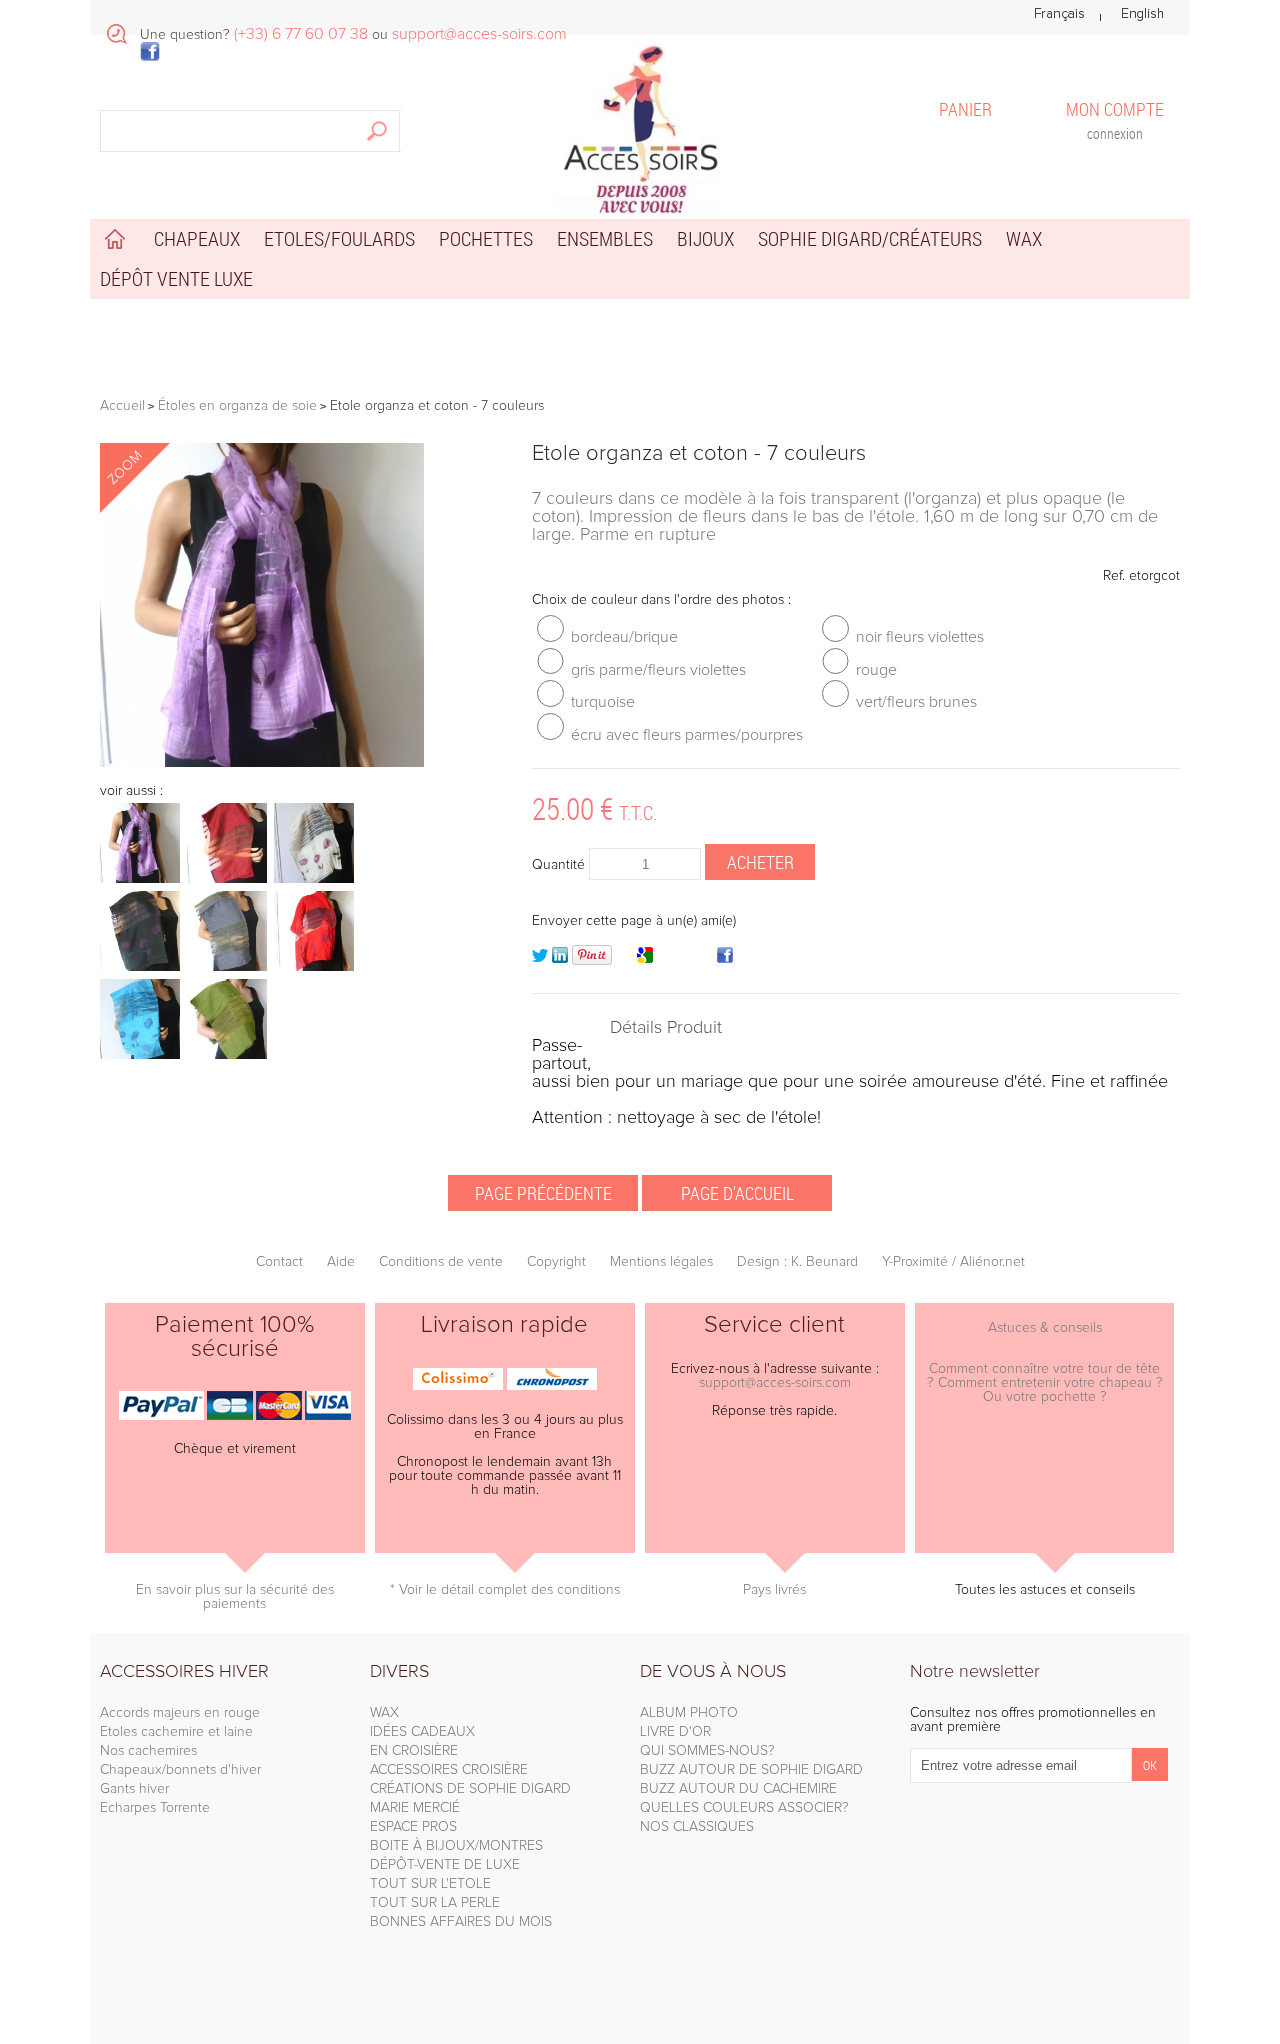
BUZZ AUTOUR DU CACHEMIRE (738, 1789)
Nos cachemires (148, 1751)
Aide (341, 1262)
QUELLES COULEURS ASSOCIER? (744, 1808)
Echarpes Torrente (155, 1808)
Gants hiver (134, 1789)
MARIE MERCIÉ (415, 1808)
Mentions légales (661, 1262)
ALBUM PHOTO (689, 1713)
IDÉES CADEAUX (422, 1732)
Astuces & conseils (1045, 1328)
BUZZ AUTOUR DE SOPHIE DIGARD (751, 1770)
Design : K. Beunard (797, 1262)
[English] (1142, 14)
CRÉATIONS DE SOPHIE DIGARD (470, 1789)
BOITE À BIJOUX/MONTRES (456, 1846)
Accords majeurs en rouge (180, 1713)
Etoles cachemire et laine (176, 1732)
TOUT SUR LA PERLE (435, 1903)
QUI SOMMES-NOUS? (707, 1751)
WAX (384, 1713)
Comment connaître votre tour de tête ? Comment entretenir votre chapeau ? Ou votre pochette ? (1045, 1383)
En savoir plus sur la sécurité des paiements (235, 1597)
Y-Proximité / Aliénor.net (953, 1262)
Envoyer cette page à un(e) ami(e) (634, 921)
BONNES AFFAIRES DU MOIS (461, 1922)
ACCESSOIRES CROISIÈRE (449, 1770)
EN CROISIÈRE (414, 1751)
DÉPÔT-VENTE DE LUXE (445, 1865)
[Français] (1059, 14)
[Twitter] (540, 959)
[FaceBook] (725, 959)
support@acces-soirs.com (775, 1383)
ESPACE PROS (413, 1827)
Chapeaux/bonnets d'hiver (180, 1770)
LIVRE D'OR (675, 1732)
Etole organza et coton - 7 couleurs (699, 454)
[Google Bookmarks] (645, 959)
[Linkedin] (560, 959)
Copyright (556, 1262)
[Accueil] (640, 125)
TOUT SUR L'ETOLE (430, 1884)
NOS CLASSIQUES (697, 1827)
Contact (279, 1262)
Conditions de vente (441, 1262)
